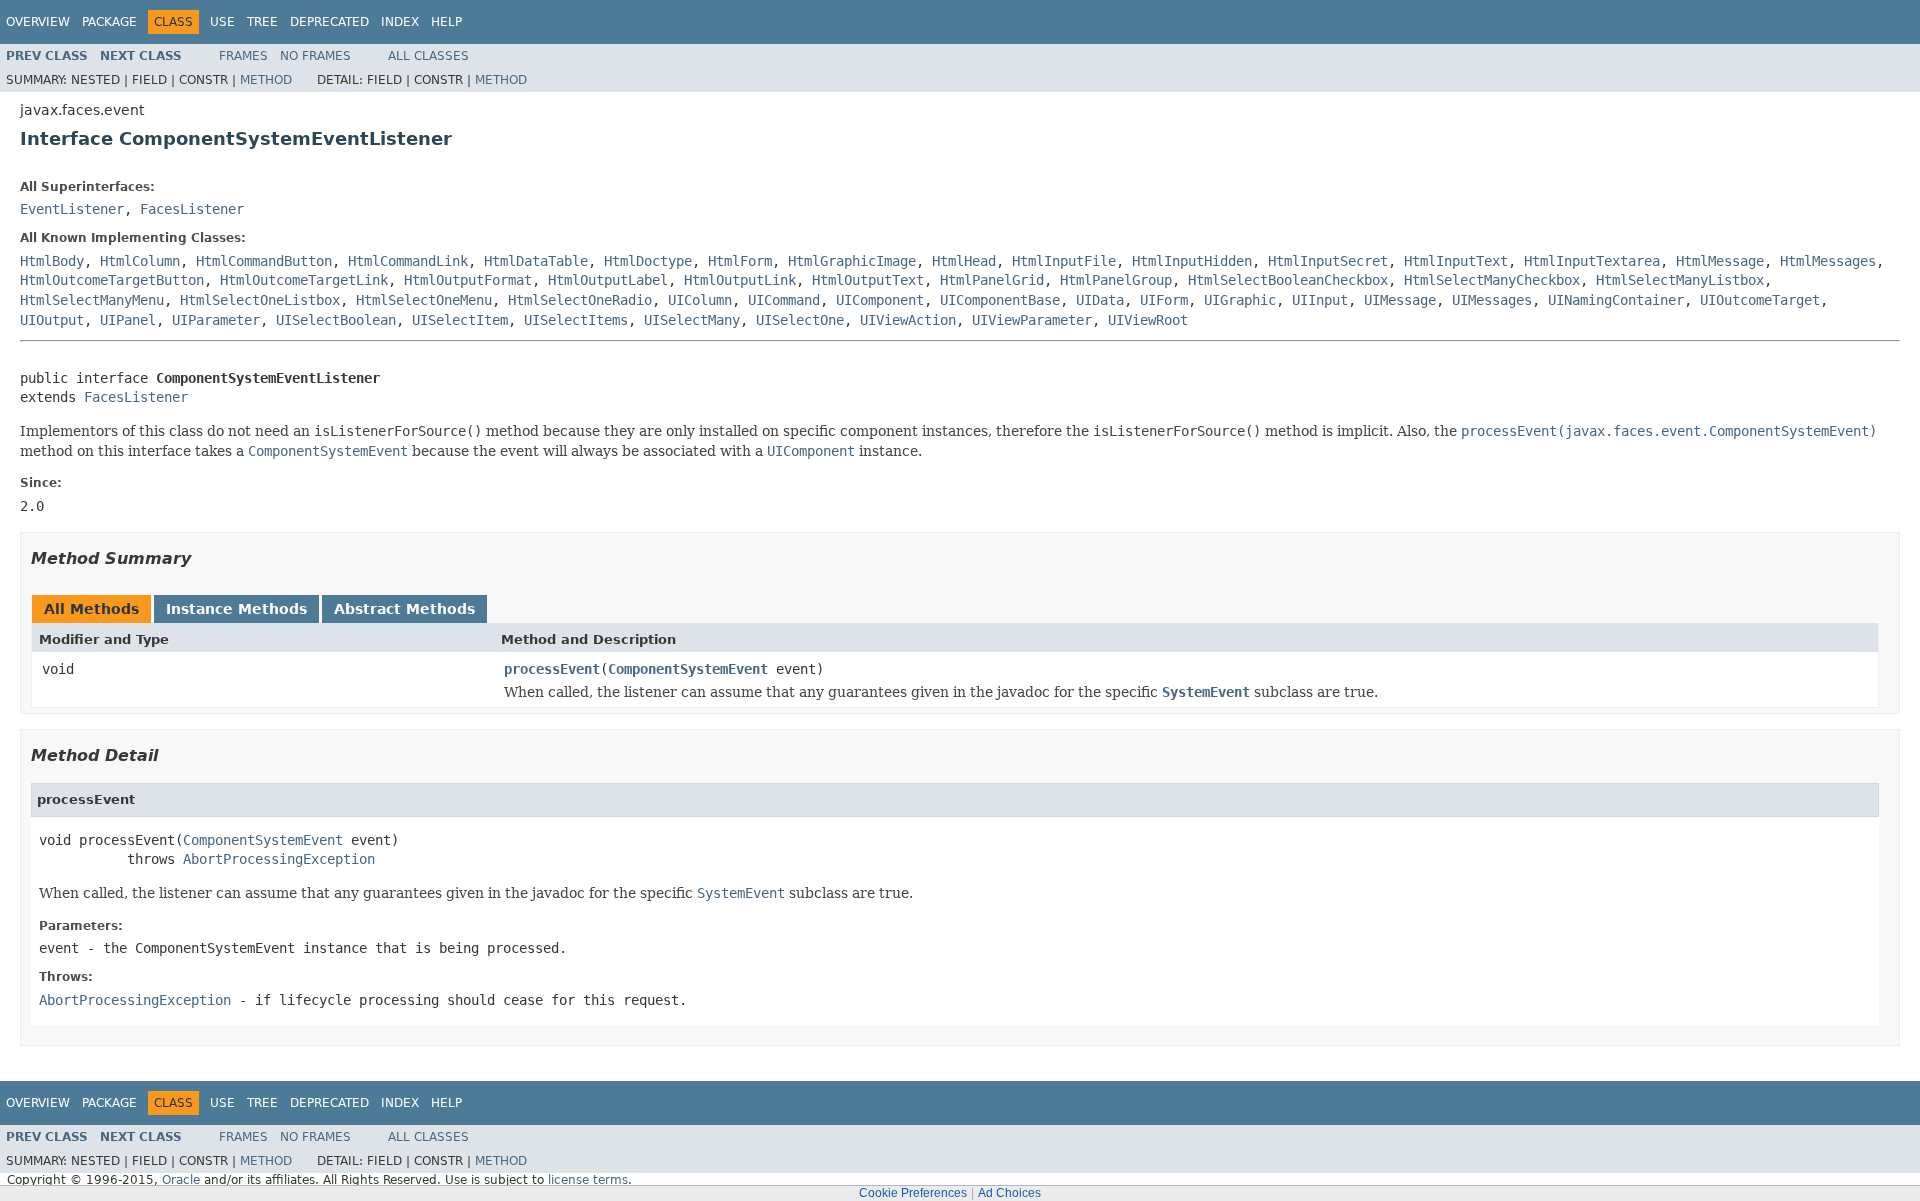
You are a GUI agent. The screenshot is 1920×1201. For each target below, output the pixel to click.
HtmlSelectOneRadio (580, 300)
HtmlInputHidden (1192, 261)
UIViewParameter (1032, 320)
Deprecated (329, 22)
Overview (38, 22)
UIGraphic (1240, 300)
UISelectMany (692, 320)
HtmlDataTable (536, 261)
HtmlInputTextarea (1592, 261)
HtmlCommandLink (408, 261)
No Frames (315, 56)
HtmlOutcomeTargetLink (304, 280)
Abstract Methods (404, 609)
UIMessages (1492, 300)
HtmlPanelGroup (1116, 280)
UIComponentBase (1000, 300)
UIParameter (216, 320)
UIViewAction (908, 320)
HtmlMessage (1720, 261)
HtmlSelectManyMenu (92, 300)
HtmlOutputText (868, 280)
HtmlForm (740, 261)
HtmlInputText (1456, 261)
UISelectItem (460, 320)
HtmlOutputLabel (608, 280)
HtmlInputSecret (1328, 261)
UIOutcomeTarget (1760, 300)
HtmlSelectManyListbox (1680, 280)
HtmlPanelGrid (992, 280)
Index (400, 22)
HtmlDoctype (648, 261)
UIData (1100, 300)
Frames (243, 56)
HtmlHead (964, 261)
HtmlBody (52, 261)
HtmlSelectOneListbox (260, 300)
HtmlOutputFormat (468, 280)
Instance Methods (236, 609)
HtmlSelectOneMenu (424, 300)
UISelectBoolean (336, 320)
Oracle (181, 1180)
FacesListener (192, 209)
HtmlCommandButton (264, 261)
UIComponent (880, 300)
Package (109, 22)
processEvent (552, 669)
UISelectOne (800, 320)
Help (446, 22)
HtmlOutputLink (740, 280)
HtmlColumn (140, 261)
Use (222, 22)
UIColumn (700, 300)
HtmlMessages (1828, 261)
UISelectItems (576, 320)
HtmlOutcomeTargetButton (112, 280)
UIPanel (128, 320)
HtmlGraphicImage (852, 261)
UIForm (1164, 300)
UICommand (784, 300)
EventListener (72, 209)
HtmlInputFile (1064, 261)
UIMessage (1400, 300)
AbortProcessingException (279, 859)
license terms (588, 1180)
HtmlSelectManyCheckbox (1492, 280)
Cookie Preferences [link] (913, 1193)
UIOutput (52, 320)
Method (266, 80)
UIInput (1320, 300)
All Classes (428, 56)
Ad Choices (1009, 1193)
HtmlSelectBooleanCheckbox (1288, 280)
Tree (262, 22)
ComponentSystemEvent (688, 669)
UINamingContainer (1616, 300)
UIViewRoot (1148, 320)
